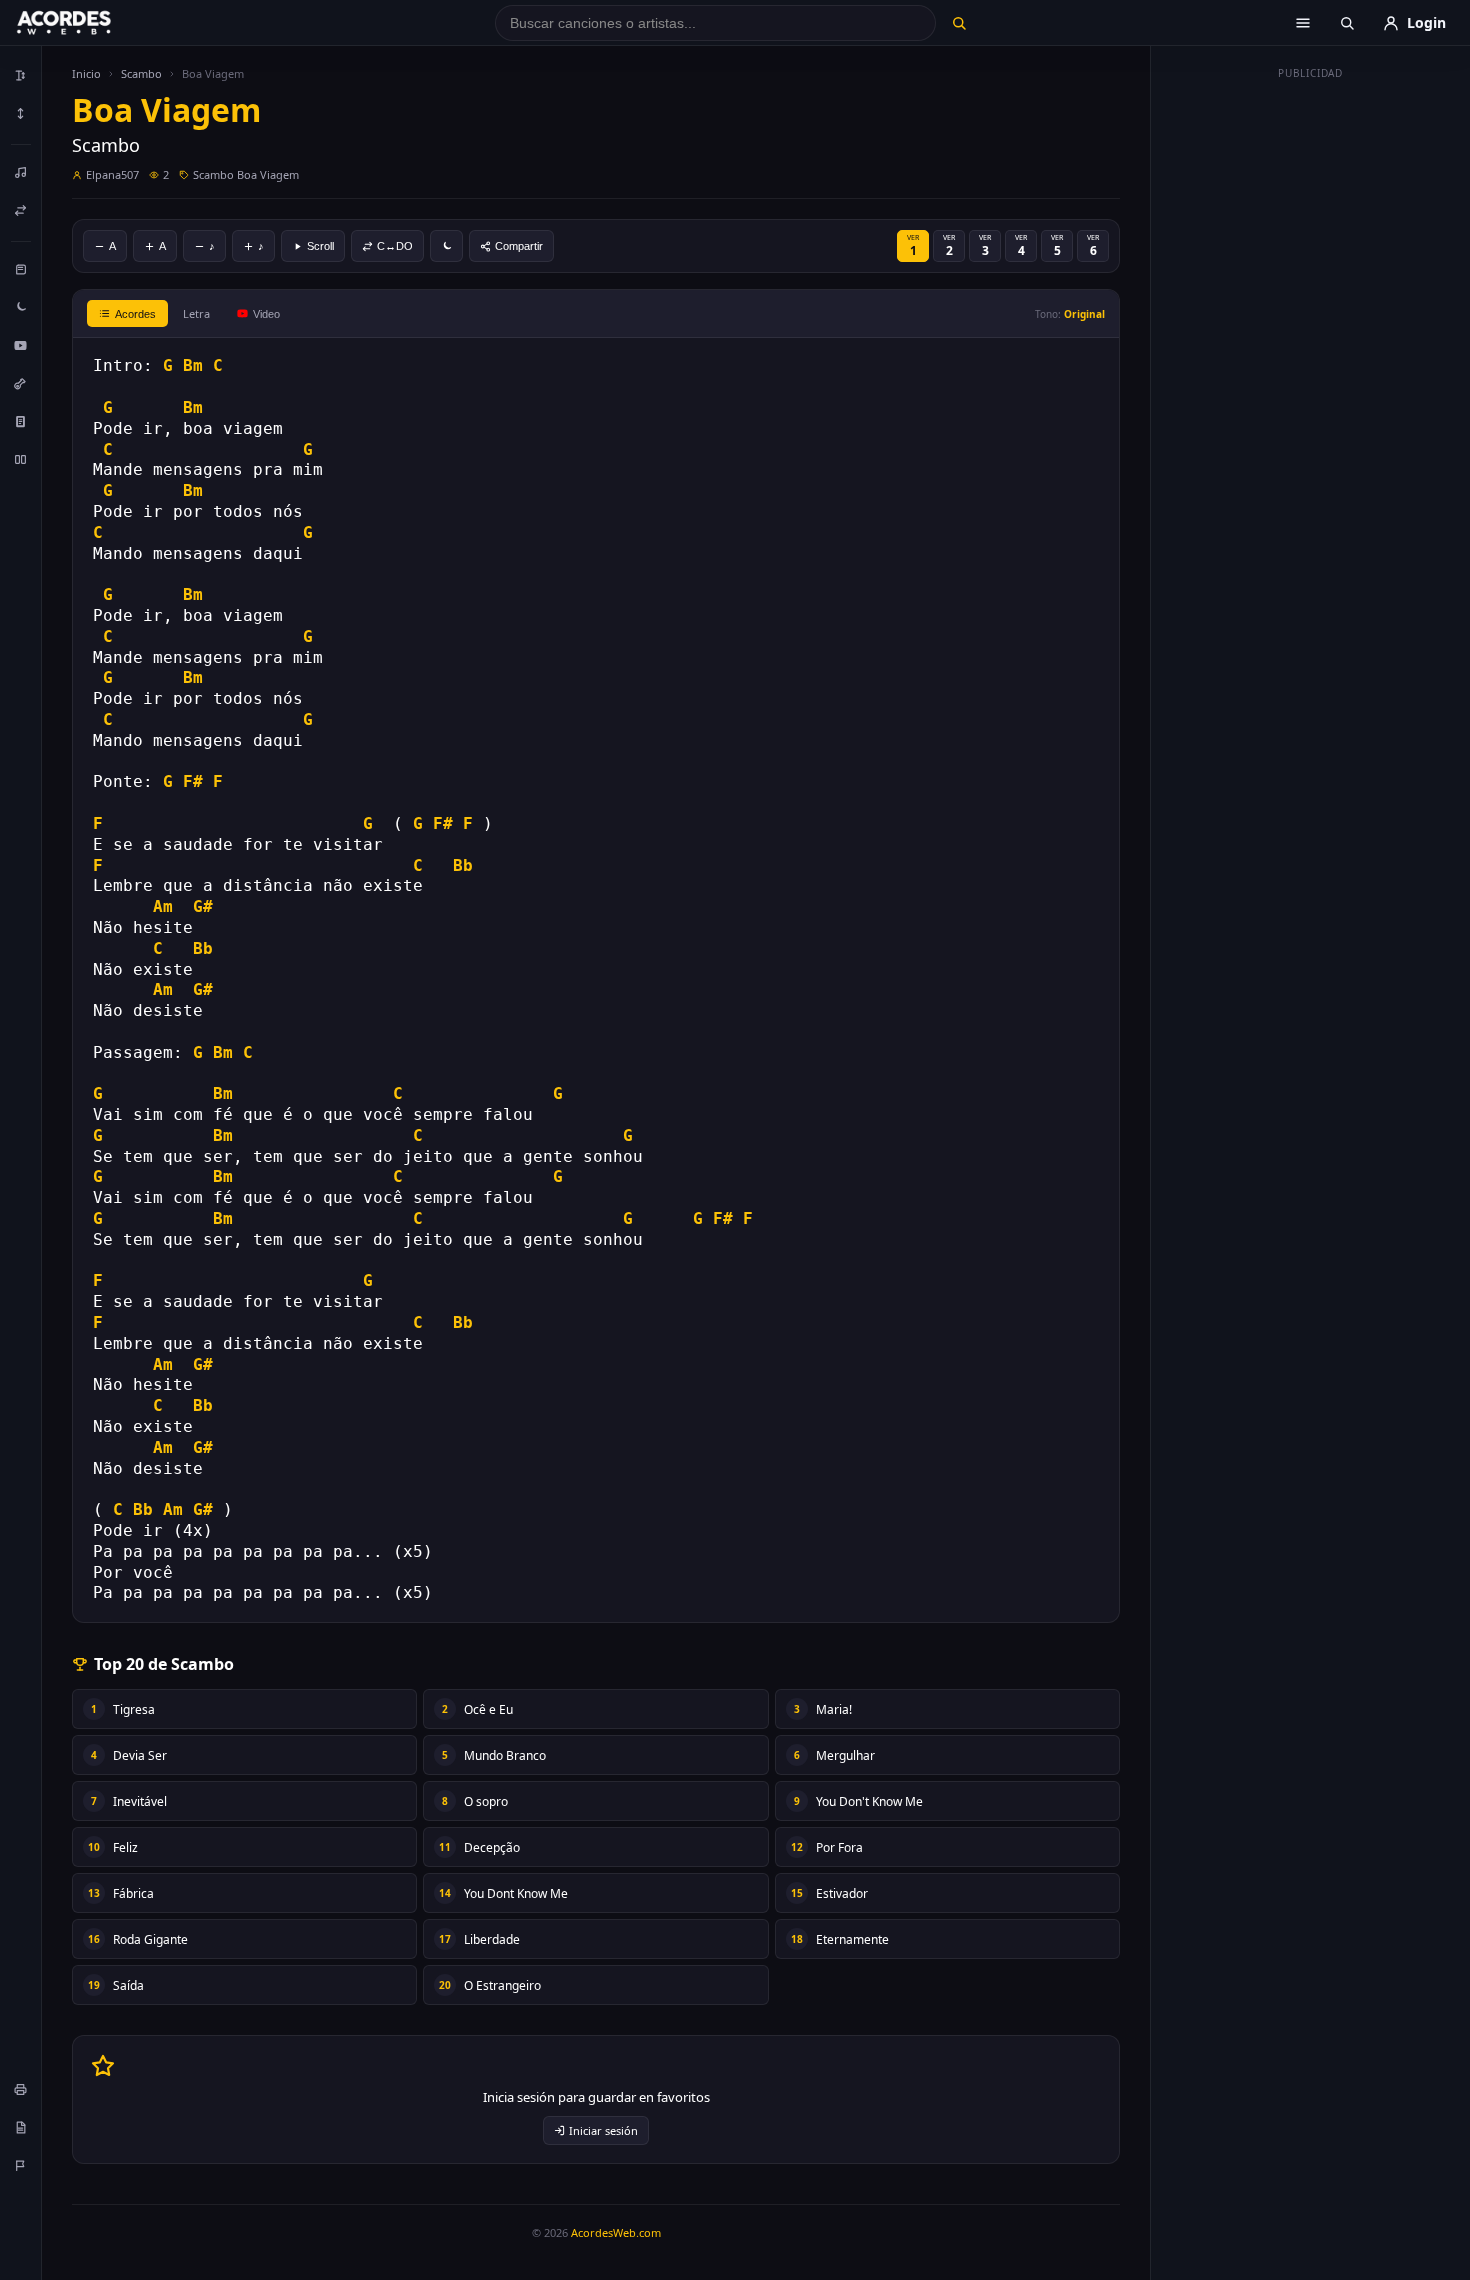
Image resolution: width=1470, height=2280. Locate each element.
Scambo (141, 73)
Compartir (519, 246)
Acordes (135, 314)
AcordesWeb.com (616, 2232)
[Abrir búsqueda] (1347, 23)
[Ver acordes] (21, 421)
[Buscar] (958, 23)
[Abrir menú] (1303, 23)
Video (266, 314)
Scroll (320, 246)
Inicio (86, 73)
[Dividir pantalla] (21, 459)
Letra (196, 313)
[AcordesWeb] (89, 23)
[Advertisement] (1311, 388)
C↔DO (395, 246)
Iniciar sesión (603, 2130)
